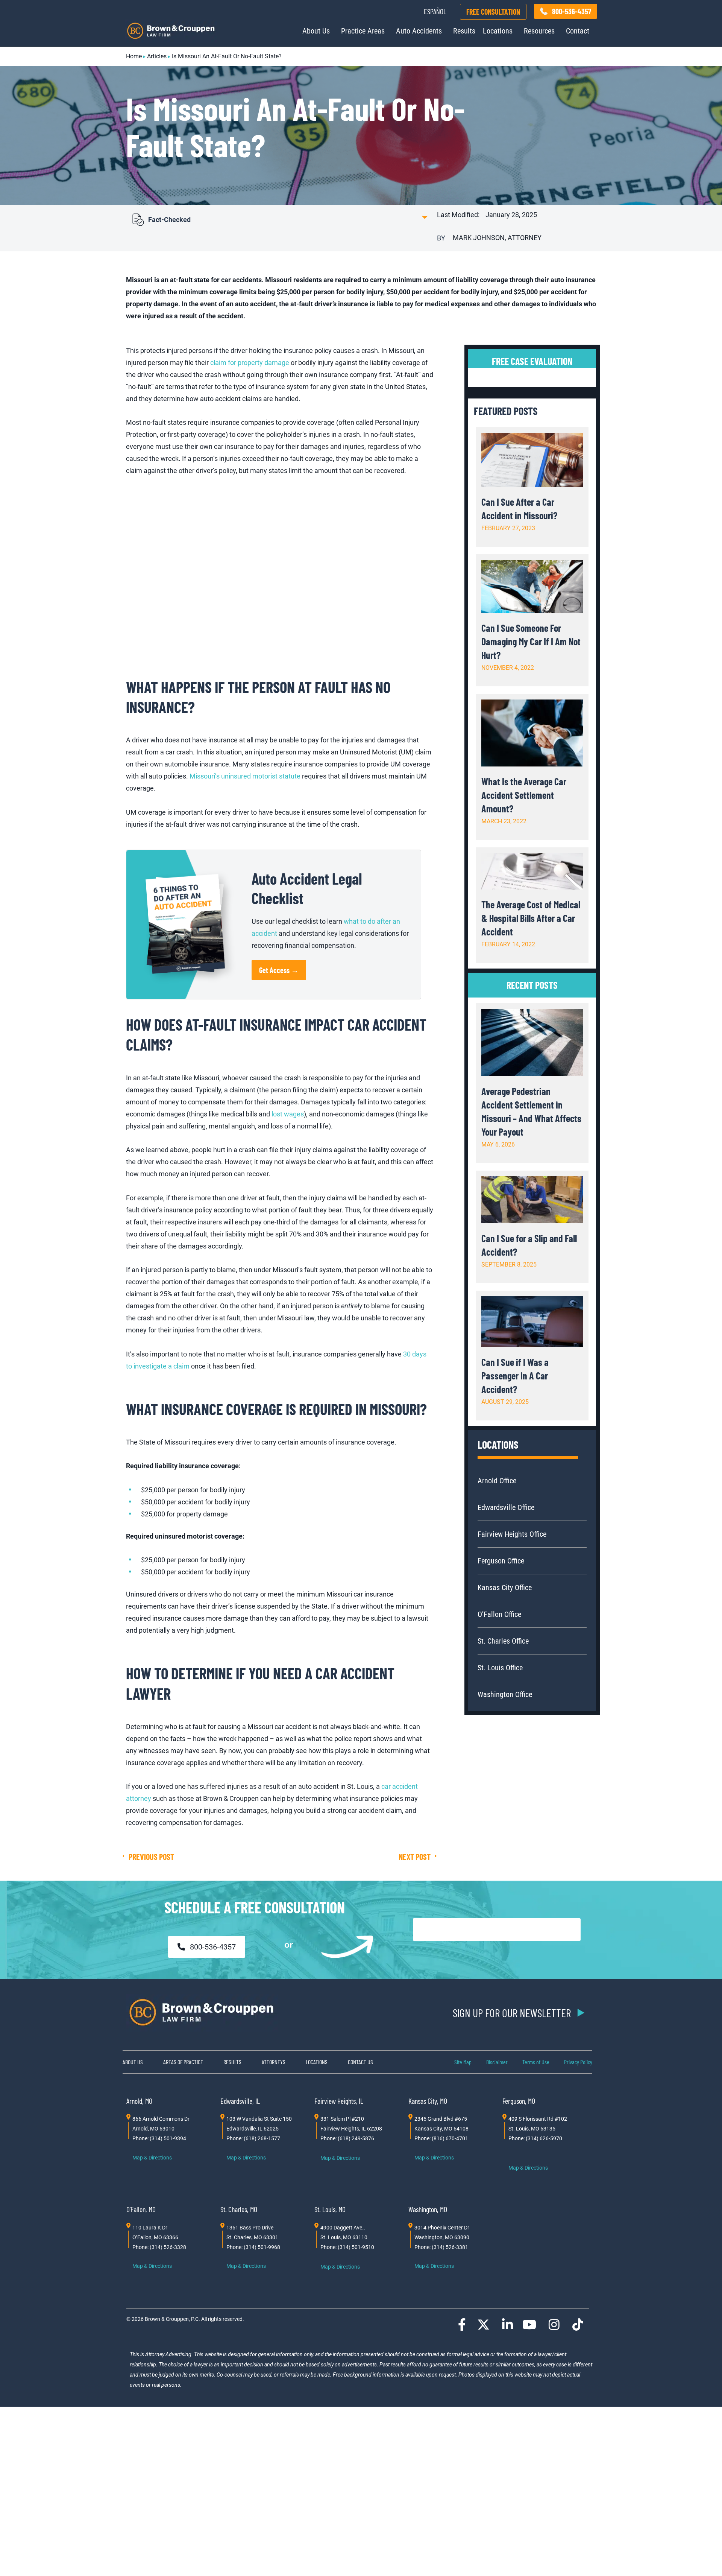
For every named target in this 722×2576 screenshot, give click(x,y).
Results (464, 31)
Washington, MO (428, 2209)
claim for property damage (250, 363)
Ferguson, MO (519, 2101)
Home (134, 56)
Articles (157, 56)
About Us (316, 31)
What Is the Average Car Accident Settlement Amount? (524, 795)
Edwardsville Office (506, 1507)
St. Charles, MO (239, 2209)
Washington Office (505, 1694)
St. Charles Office (503, 1641)
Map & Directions (152, 2158)
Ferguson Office (501, 1561)
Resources (539, 31)
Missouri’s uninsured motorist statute (245, 776)
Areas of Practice (183, 2062)
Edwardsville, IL (240, 2101)
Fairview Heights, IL (339, 2101)
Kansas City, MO (428, 2101)
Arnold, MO (139, 2101)
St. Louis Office (500, 1668)
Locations (498, 31)
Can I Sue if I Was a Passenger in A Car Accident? (515, 1375)
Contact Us (360, 2062)
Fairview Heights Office (512, 1534)
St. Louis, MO (330, 2209)
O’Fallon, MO (141, 2209)
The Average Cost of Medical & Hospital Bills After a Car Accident (531, 918)
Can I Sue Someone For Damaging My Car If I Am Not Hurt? (531, 641)
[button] (278, 219)
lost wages (288, 1114)
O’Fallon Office (499, 1614)
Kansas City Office (505, 1588)
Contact (578, 31)
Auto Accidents (419, 31)
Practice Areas (363, 31)
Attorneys (274, 2062)
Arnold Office (497, 1481)
